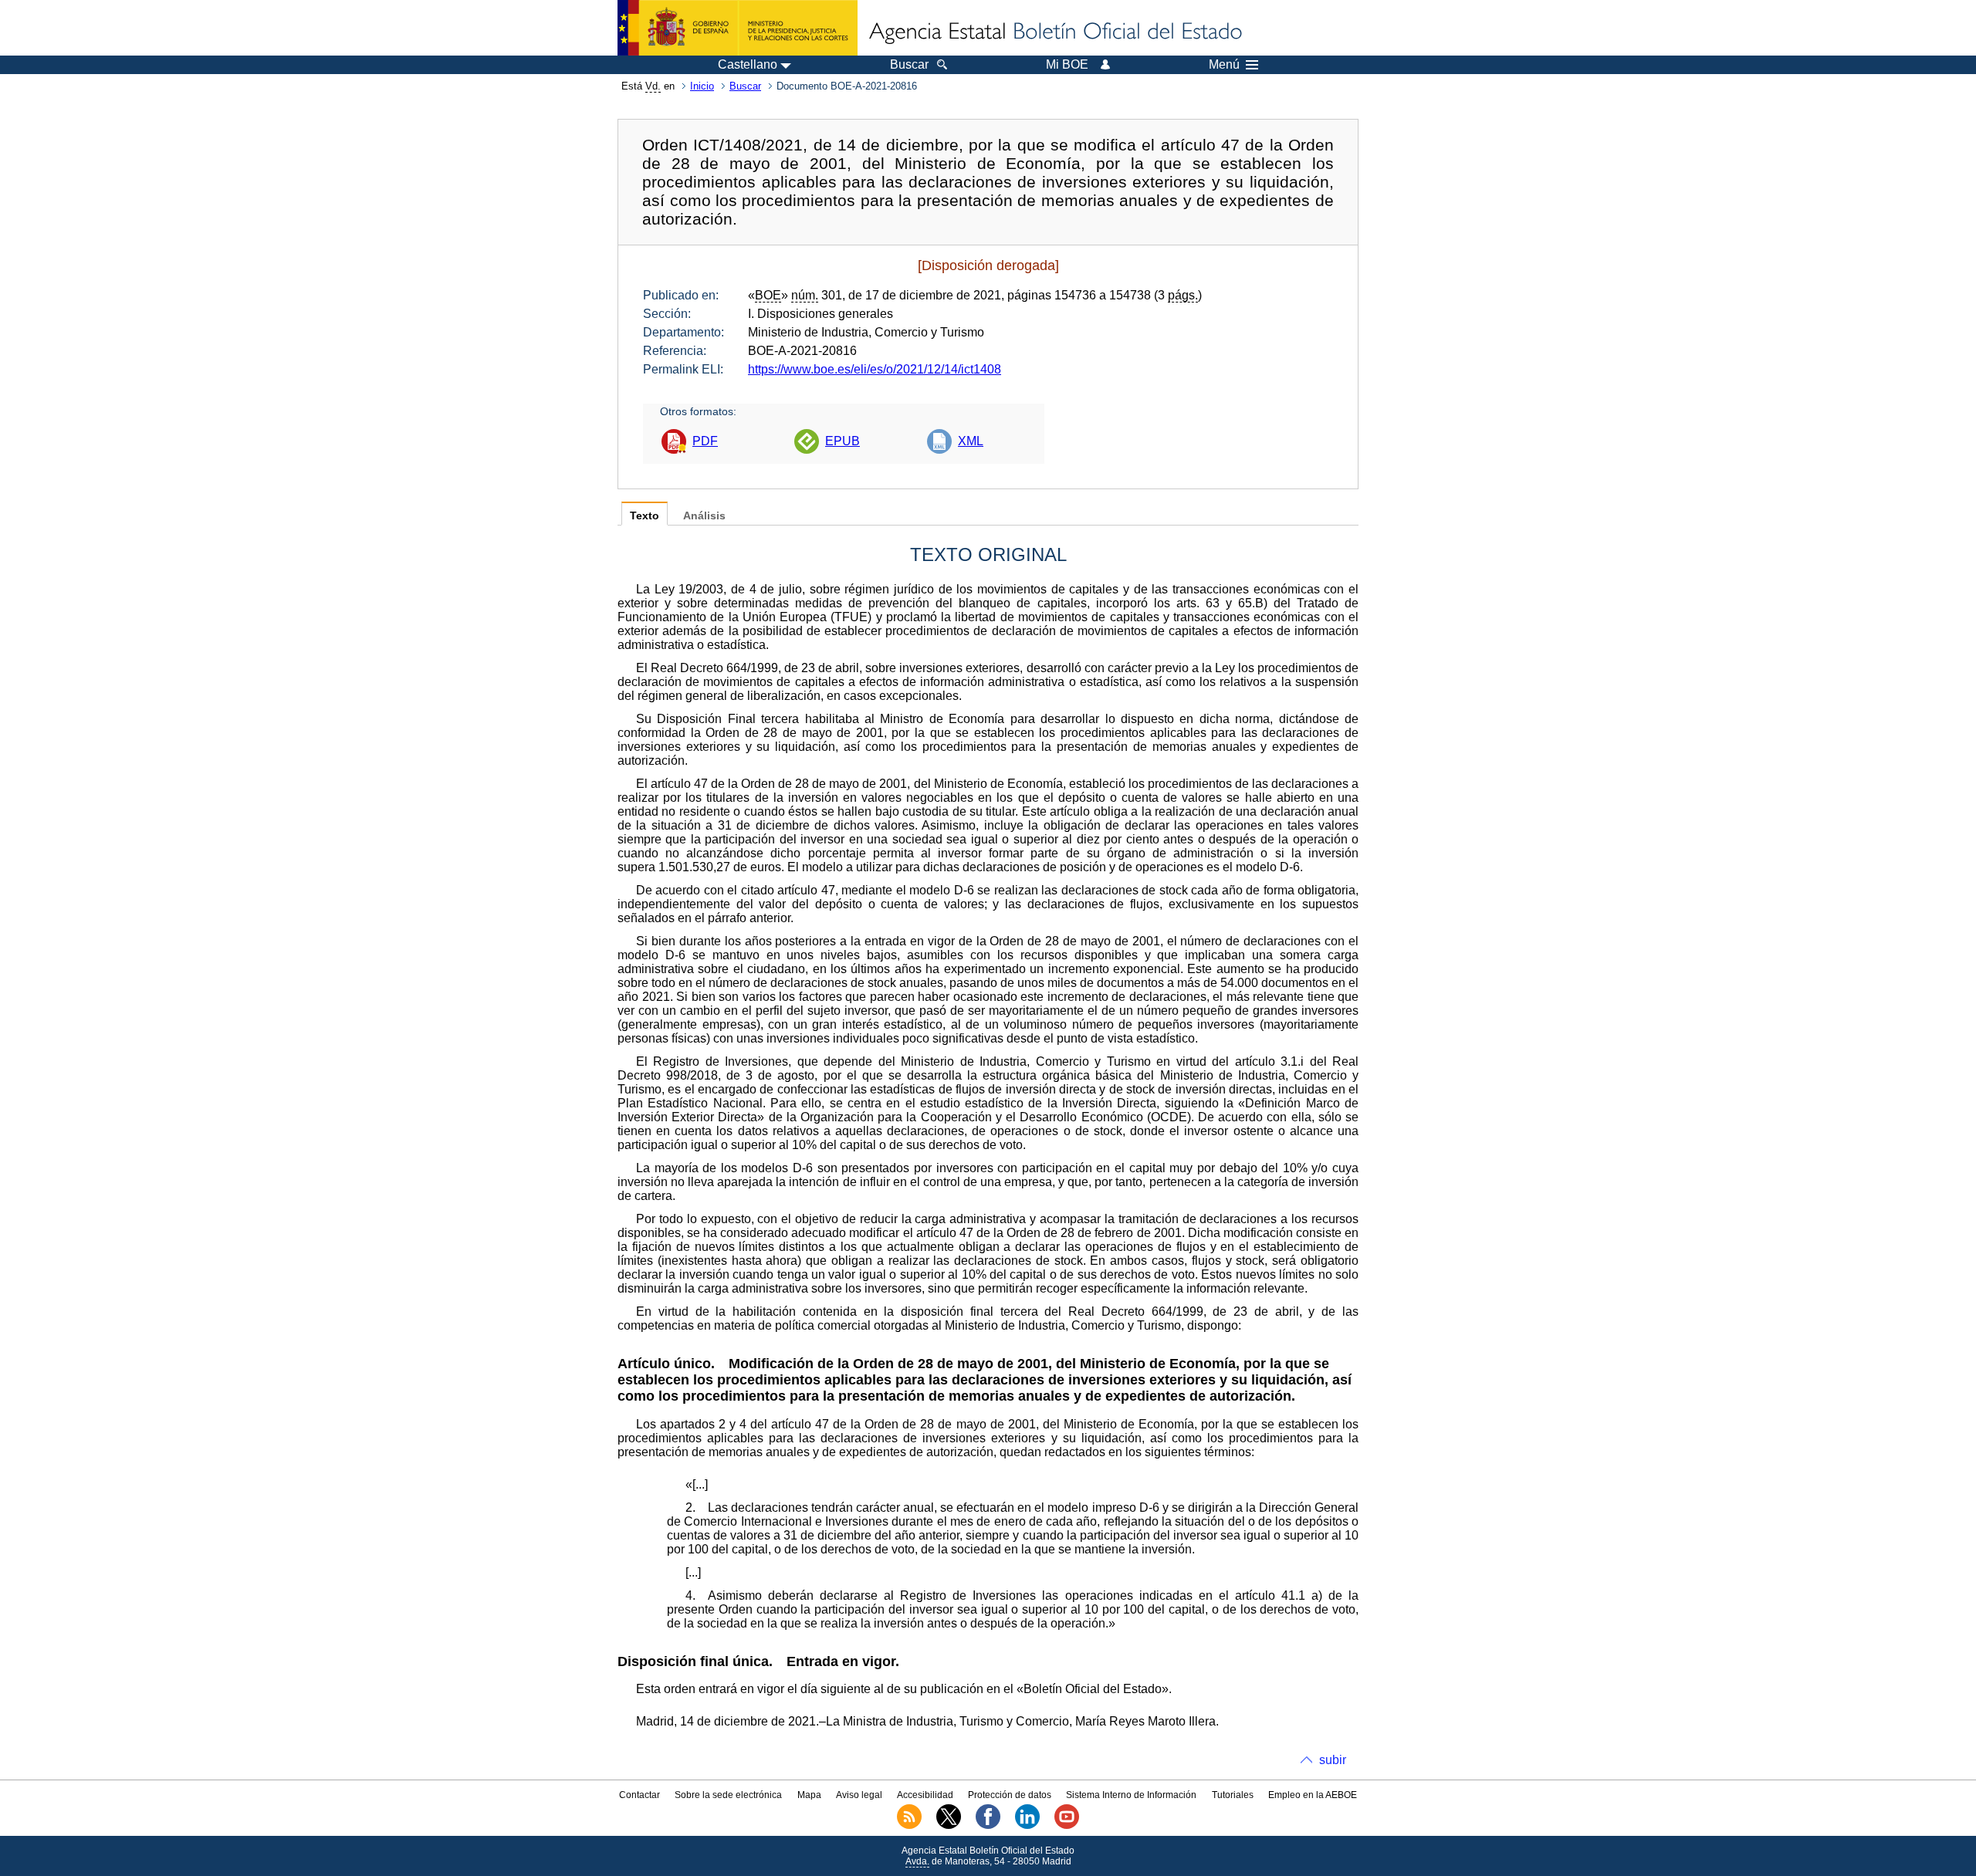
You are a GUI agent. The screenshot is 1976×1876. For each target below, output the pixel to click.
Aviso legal (859, 1795)
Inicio (702, 86)
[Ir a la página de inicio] (1054, 32)
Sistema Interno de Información (1131, 1795)
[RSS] (909, 1826)
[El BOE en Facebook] (988, 1826)
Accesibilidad (925, 1795)
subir (1333, 1760)
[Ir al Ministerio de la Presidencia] (738, 28)
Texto (645, 516)
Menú (1224, 65)
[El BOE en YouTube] (1067, 1826)
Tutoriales (1233, 1795)
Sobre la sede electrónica (728, 1795)
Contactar (639, 1795)
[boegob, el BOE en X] (949, 1826)
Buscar (745, 86)
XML (971, 441)
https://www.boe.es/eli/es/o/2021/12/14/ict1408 (875, 369)
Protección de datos (1010, 1795)
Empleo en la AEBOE (1313, 1795)
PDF (705, 441)
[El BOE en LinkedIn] (1027, 1826)
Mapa (809, 1795)
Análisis (704, 516)
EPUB (843, 441)
